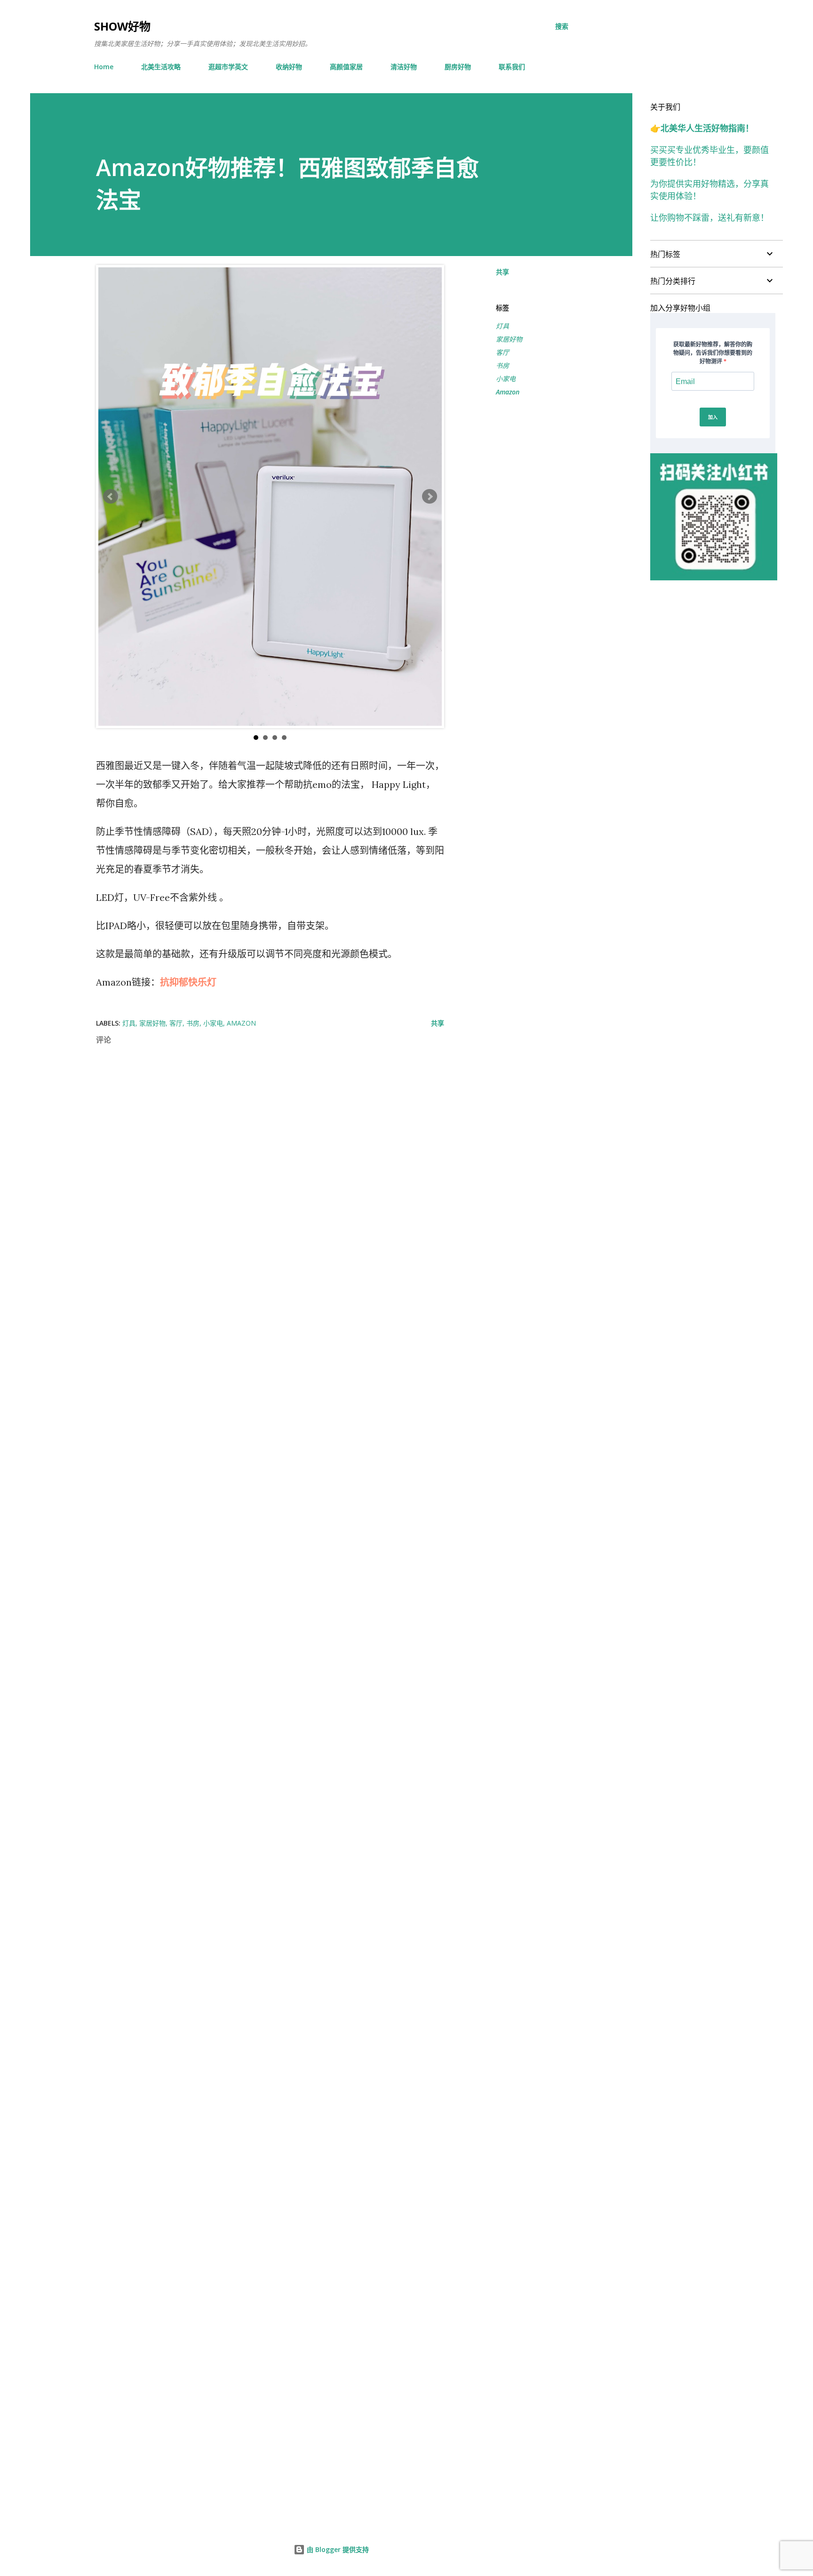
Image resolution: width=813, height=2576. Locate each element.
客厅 (502, 352)
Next (430, 497)
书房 (502, 365)
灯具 (502, 326)
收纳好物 (289, 67)
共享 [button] (502, 272)
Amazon (508, 392)
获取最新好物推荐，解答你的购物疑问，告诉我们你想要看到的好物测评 (713, 353)
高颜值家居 (346, 67)
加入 (713, 417)
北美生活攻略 (161, 67)
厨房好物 (458, 67)
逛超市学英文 (228, 67)
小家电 (506, 379)
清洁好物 (404, 67)
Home (104, 67)
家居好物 (509, 339)
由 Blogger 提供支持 (337, 2549)
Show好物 (122, 26)
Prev (111, 497)
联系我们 (512, 67)
